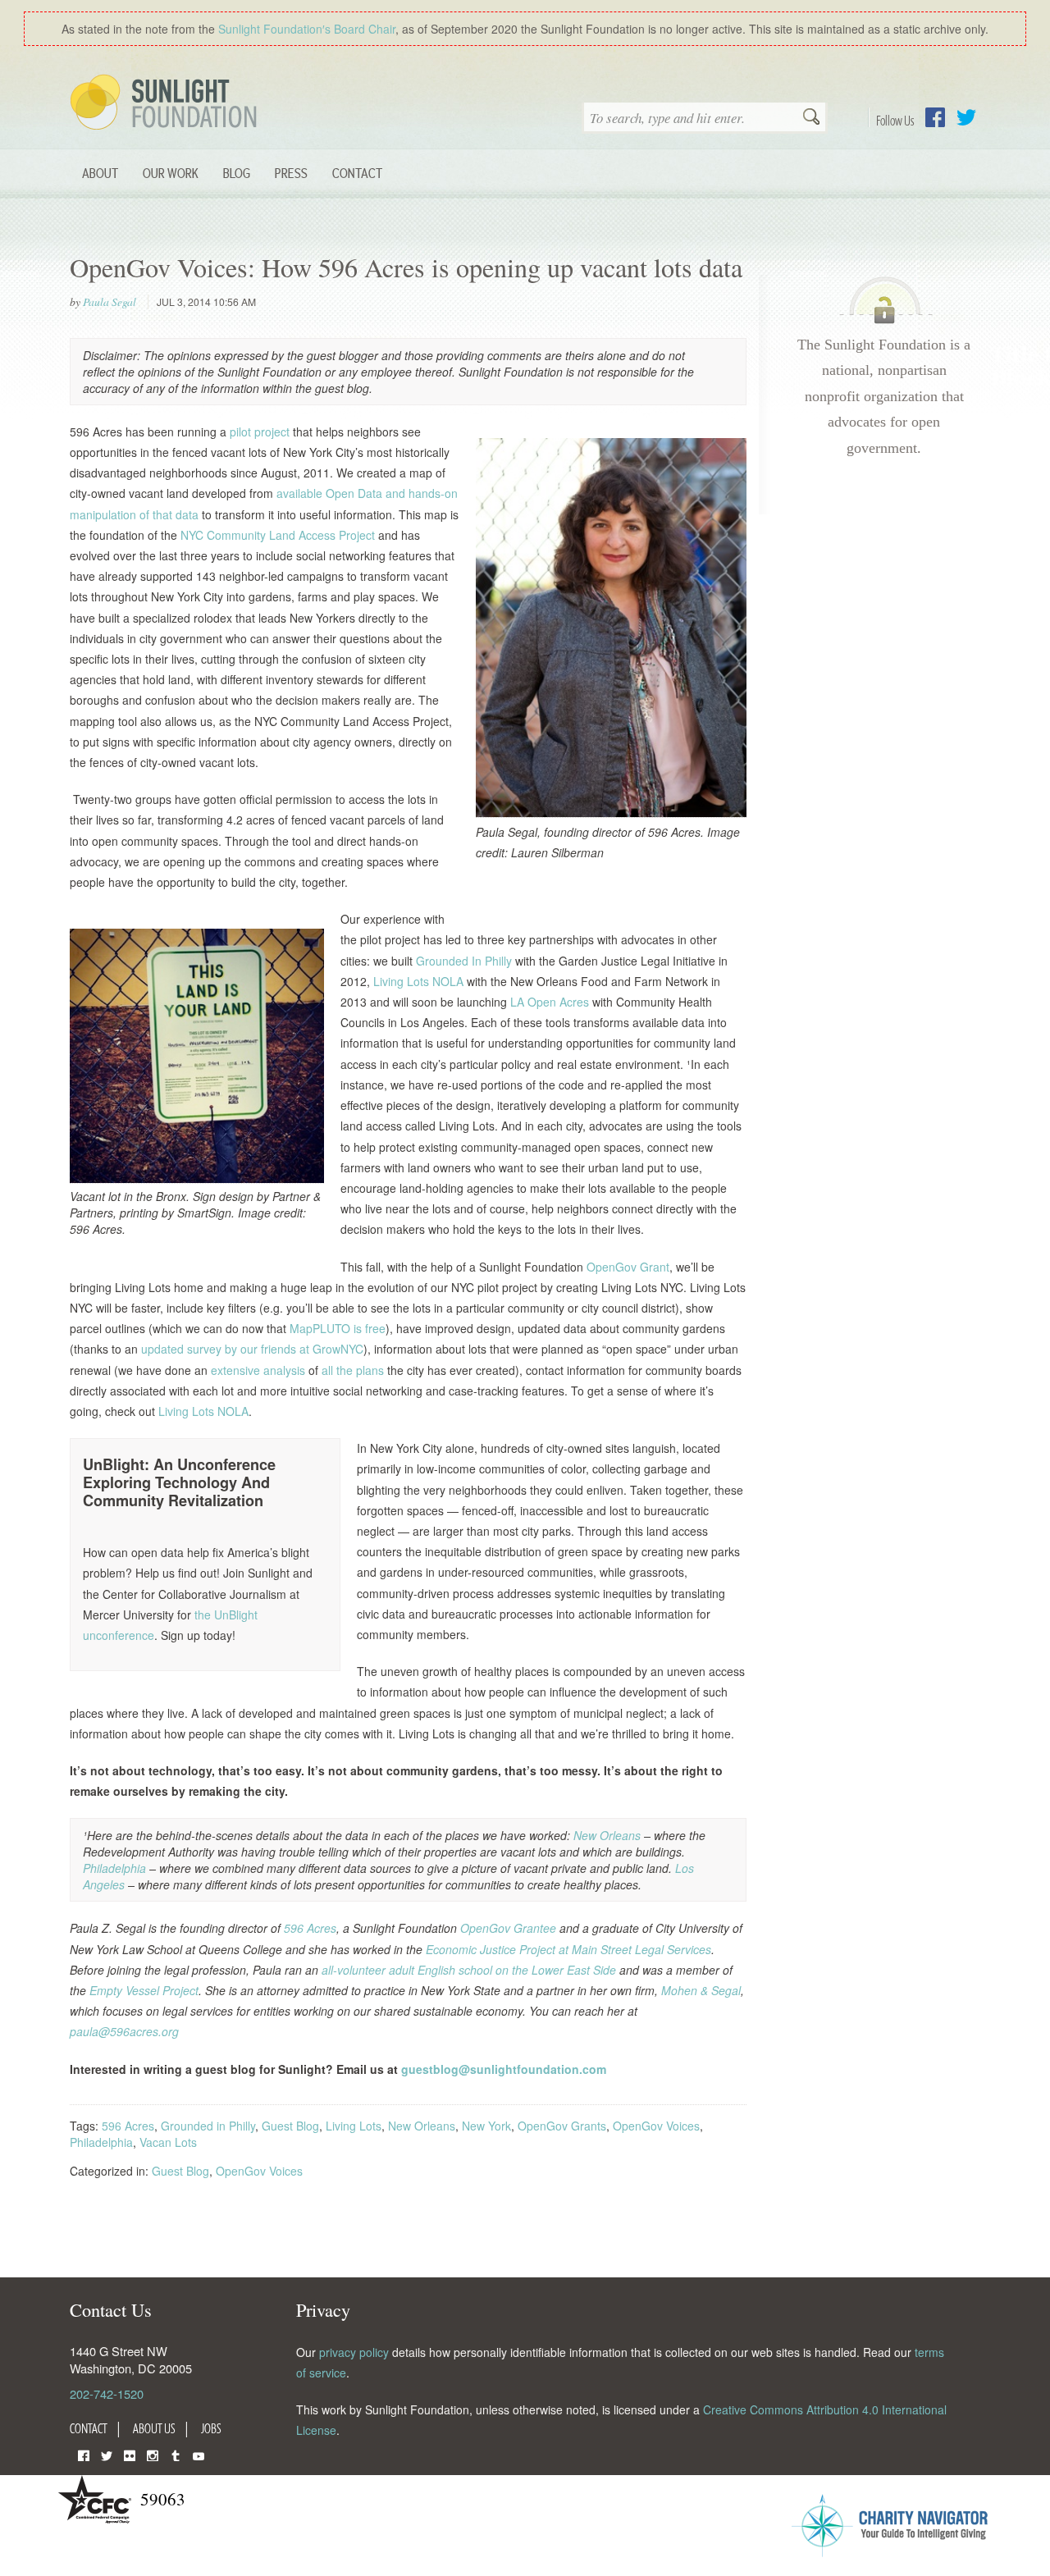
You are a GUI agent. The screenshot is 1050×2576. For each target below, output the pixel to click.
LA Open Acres (550, 1002)
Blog (237, 173)
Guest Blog (290, 2126)
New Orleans (607, 1835)
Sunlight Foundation (167, 103)
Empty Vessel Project (144, 1990)
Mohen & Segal (701, 1990)
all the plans (353, 1370)
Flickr (130, 2454)
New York (486, 2126)
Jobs (211, 2428)
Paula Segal (110, 302)
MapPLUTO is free (338, 1328)
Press (291, 173)
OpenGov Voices (656, 2126)
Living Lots (354, 2126)
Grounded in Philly (208, 2126)
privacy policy (354, 2352)
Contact (357, 173)
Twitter (966, 117)
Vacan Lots (168, 2142)
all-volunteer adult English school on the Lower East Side (467, 1970)
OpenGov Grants (562, 2126)
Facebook (935, 117)
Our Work (171, 173)
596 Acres (310, 1928)
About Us (154, 2428)
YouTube (199, 2454)
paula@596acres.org (124, 2031)
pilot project (260, 432)
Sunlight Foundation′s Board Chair (307, 29)
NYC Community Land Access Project (278, 535)
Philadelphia (116, 1868)
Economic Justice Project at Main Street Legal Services (568, 1949)
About (100, 173)
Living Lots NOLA (418, 981)
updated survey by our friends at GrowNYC (252, 1349)
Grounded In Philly (464, 961)
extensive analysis (258, 1370)
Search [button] (811, 118)
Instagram (153, 2454)
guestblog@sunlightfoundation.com (504, 2069)
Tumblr (176, 2454)
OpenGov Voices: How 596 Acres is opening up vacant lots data (406, 267)
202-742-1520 (107, 2393)
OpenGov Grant (628, 1267)
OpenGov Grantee (508, 1928)
